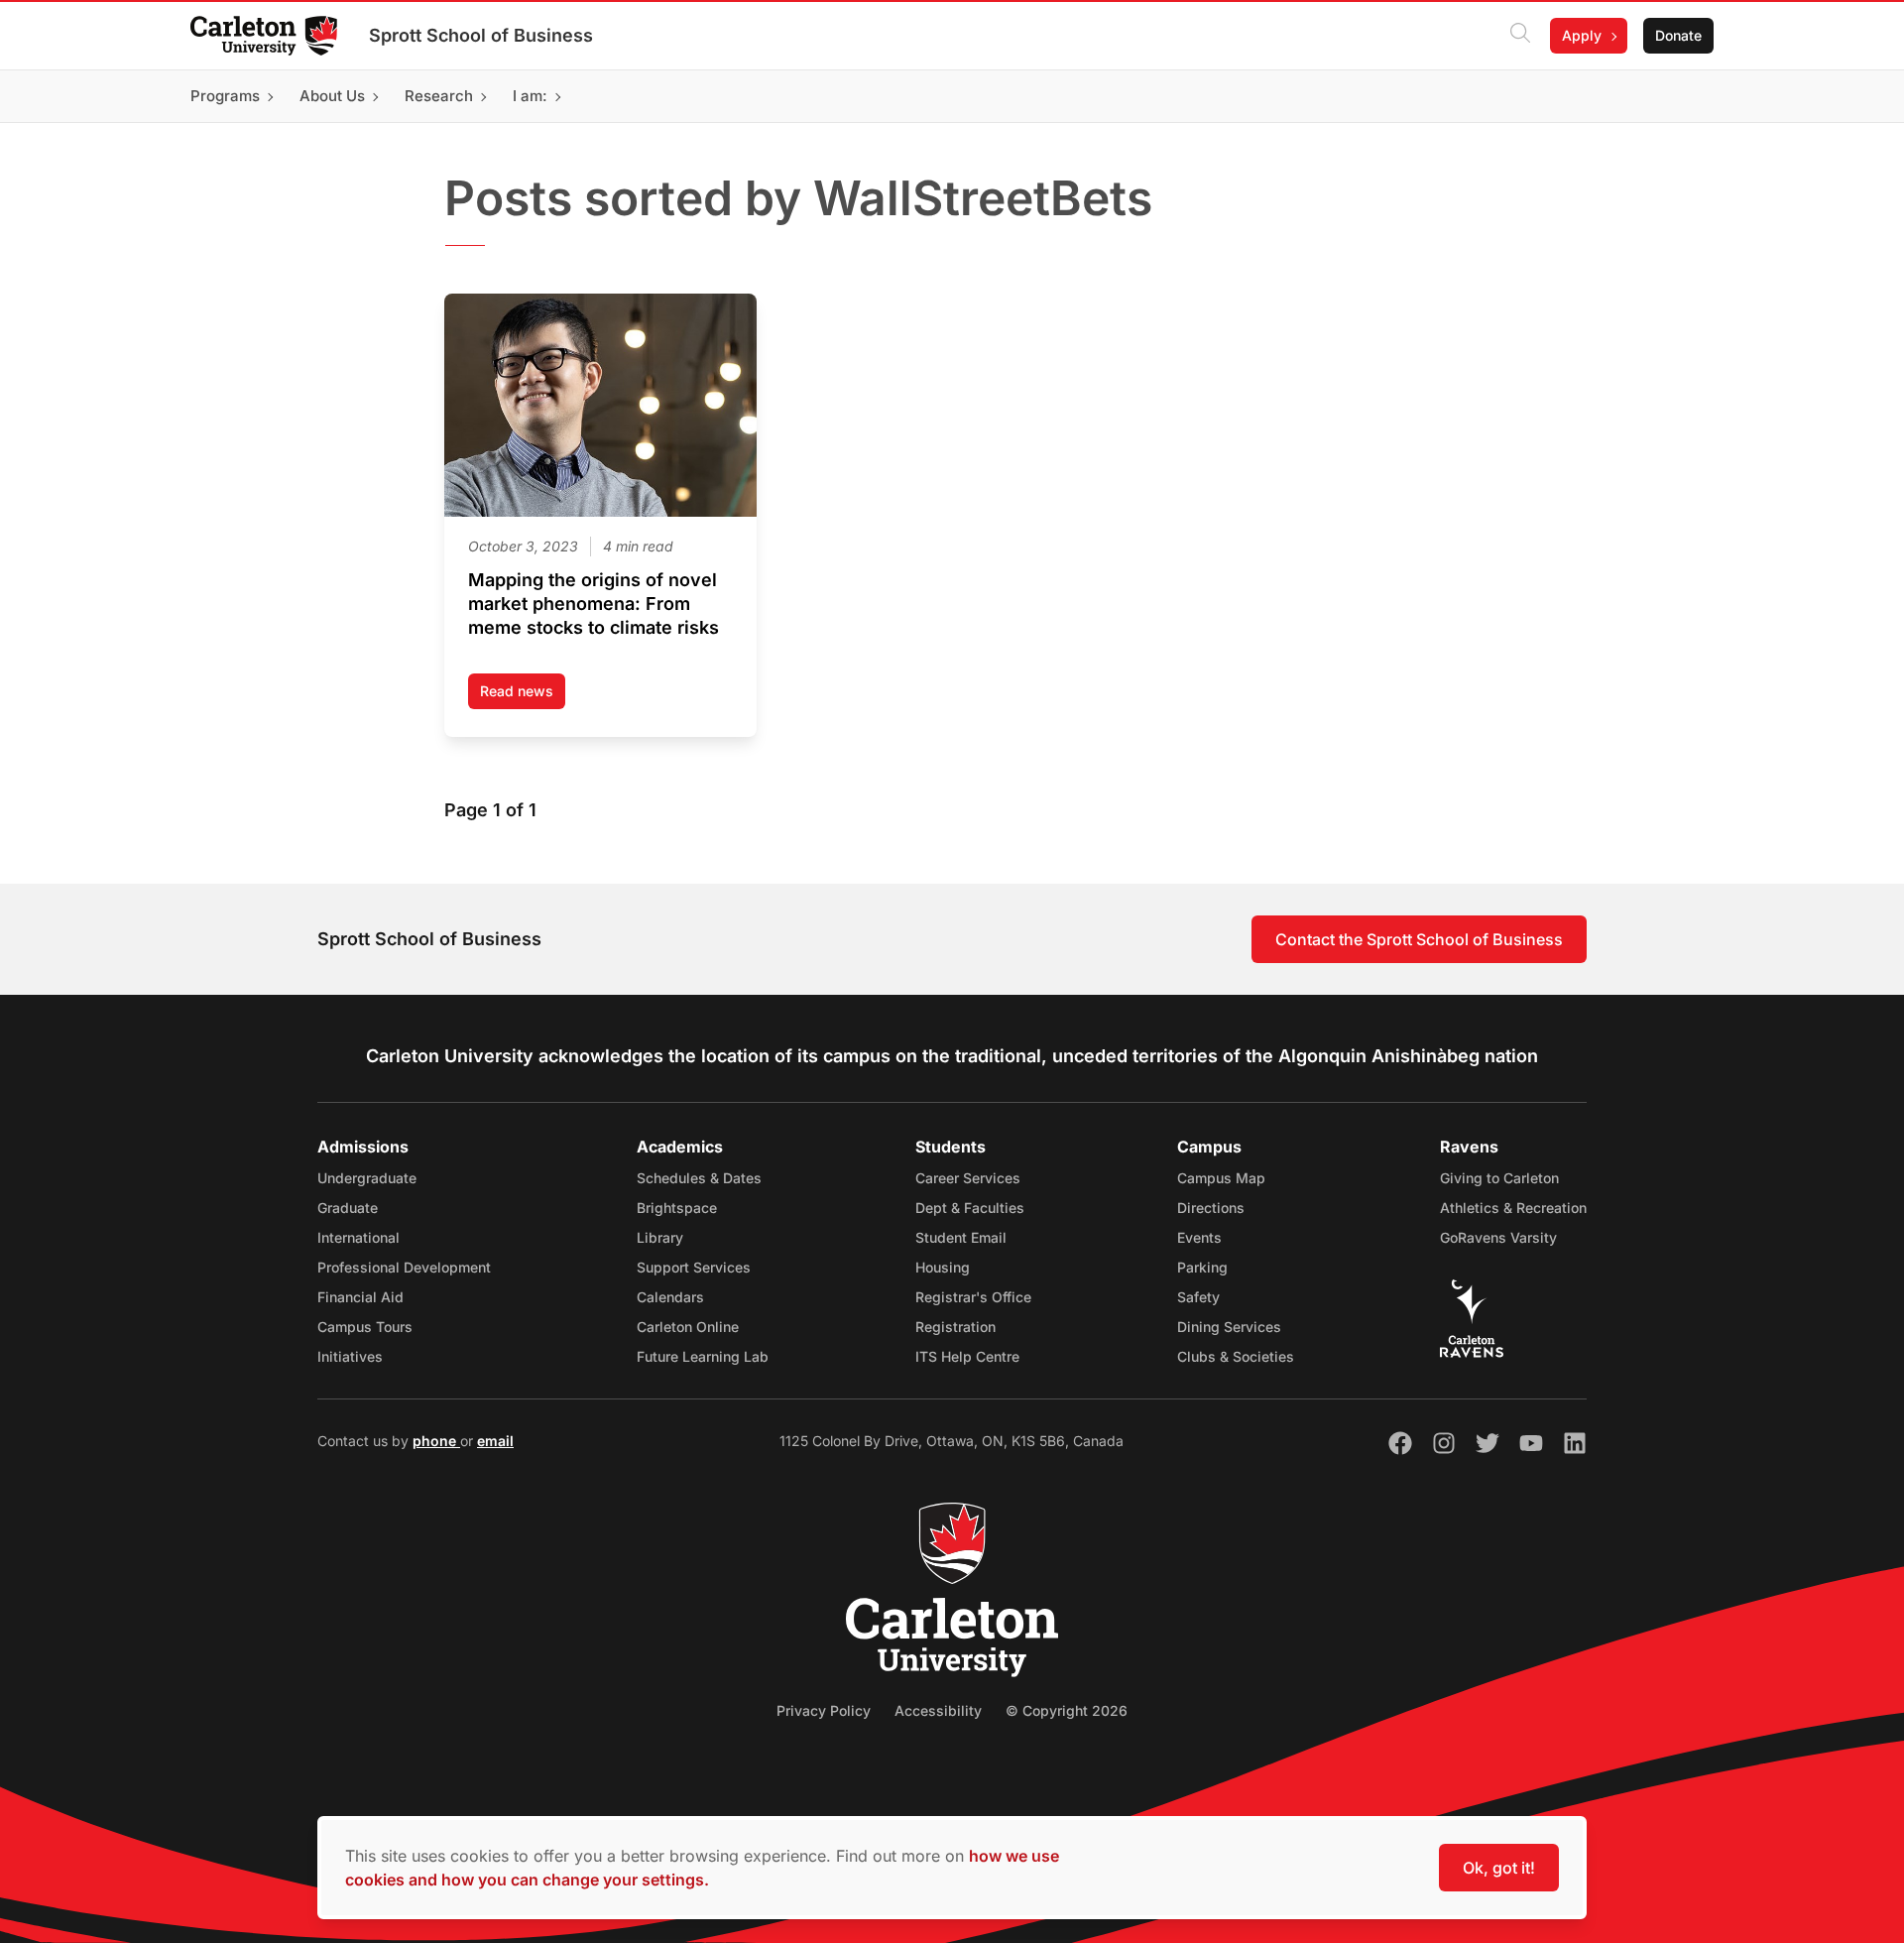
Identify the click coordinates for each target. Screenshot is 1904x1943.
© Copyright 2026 (1067, 1710)
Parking (1202, 1267)
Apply (1582, 35)
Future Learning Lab (703, 1356)
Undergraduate (367, 1178)
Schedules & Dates (699, 1178)
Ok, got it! (1499, 1868)
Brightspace (677, 1208)
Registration (955, 1327)
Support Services (694, 1267)
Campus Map (1221, 1178)
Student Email (961, 1237)
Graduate (348, 1208)
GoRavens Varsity (1498, 1237)
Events (1199, 1237)
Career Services (968, 1178)
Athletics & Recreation (1513, 1208)
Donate (1678, 35)
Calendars (670, 1297)
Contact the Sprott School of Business (1419, 939)
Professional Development (404, 1267)
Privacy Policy (824, 1710)
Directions (1211, 1208)
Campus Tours (365, 1327)
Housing (943, 1267)
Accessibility (938, 1710)
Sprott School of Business (481, 35)
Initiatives (350, 1356)
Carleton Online (688, 1327)
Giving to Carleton (1499, 1178)
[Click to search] (1520, 36)
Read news (523, 696)
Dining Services (1229, 1327)
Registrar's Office (973, 1297)
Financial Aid (360, 1297)
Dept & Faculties (970, 1208)
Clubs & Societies (1236, 1356)
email (495, 1441)
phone (436, 1441)
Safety (1198, 1297)
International (358, 1237)
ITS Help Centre (967, 1356)
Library (660, 1237)
